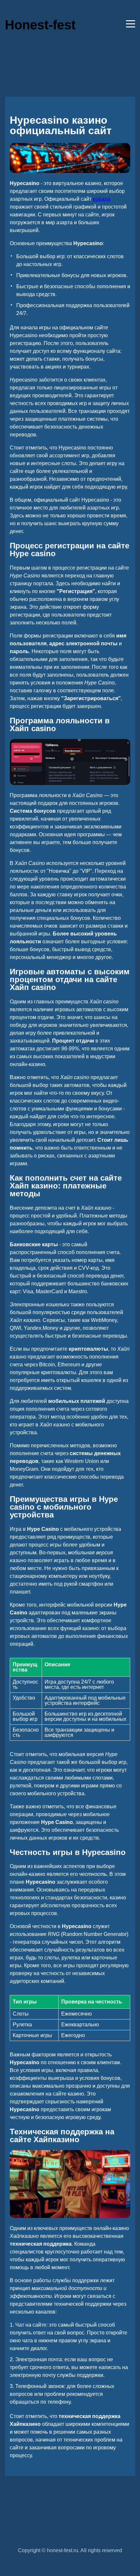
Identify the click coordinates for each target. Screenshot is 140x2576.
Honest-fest (40, 25)
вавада (102, 199)
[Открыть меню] (131, 24)
